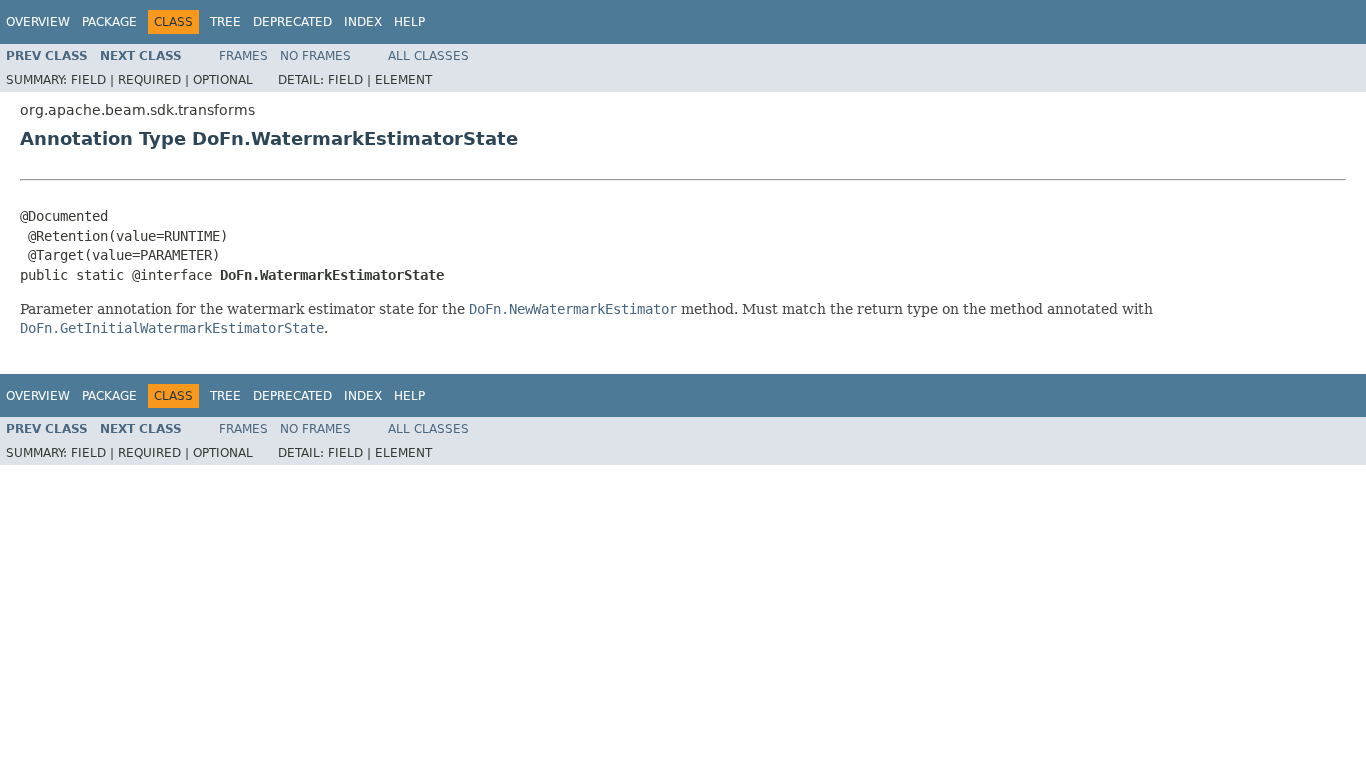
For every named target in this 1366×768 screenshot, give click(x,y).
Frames (243, 56)
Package (109, 22)
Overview (38, 22)
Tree (225, 22)
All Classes (428, 56)
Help (409, 22)
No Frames (315, 56)
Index (363, 22)
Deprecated (292, 22)
